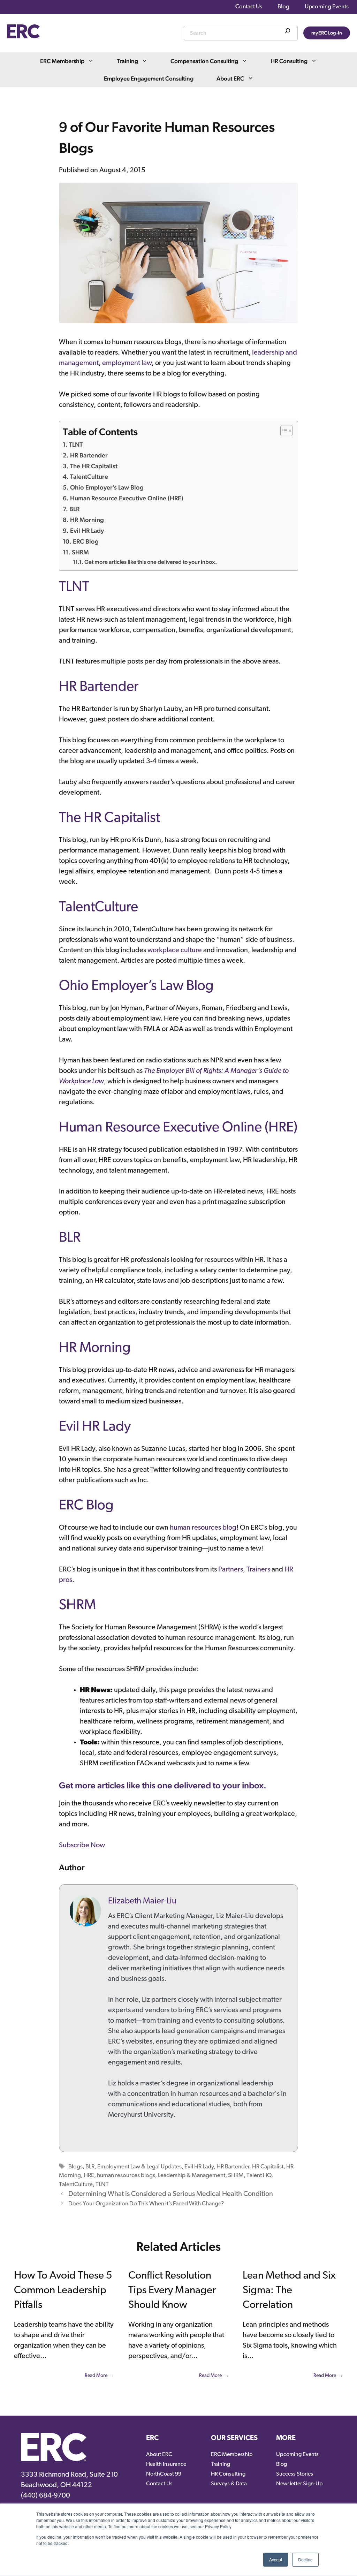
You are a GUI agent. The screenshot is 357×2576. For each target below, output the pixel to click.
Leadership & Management (192, 2176)
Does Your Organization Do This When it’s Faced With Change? (146, 2204)
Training (127, 61)
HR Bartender (89, 455)
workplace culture (175, 950)
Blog (283, 7)
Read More (96, 2376)
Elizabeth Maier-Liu (142, 1901)
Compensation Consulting (204, 61)
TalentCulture (89, 476)
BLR (74, 509)
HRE (89, 2176)
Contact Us (249, 7)
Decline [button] (305, 2559)
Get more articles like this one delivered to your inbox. (151, 562)
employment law (127, 363)
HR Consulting (289, 61)
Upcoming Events (327, 7)
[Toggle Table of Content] (283, 431)
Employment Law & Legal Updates (139, 2167)
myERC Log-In (327, 33)
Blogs (75, 2167)
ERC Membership (62, 61)
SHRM (80, 552)
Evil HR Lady (87, 531)
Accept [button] (276, 2559)
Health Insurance (166, 2464)
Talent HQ (259, 2176)
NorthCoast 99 (164, 2474)
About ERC (230, 78)
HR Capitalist (268, 2167)
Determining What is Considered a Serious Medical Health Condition (171, 2194)
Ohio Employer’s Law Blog (107, 487)
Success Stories (295, 2474)
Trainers (258, 1570)
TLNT (76, 444)
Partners (231, 1570)
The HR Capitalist (94, 466)
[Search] (288, 32)
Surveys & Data (229, 2484)
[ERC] (23, 37)
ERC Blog (86, 541)
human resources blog (203, 1528)
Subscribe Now (82, 1846)
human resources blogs (126, 2176)
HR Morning (87, 520)
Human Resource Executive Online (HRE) (127, 498)
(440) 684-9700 (45, 2496)
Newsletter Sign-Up (299, 2484)
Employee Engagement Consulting (149, 78)
